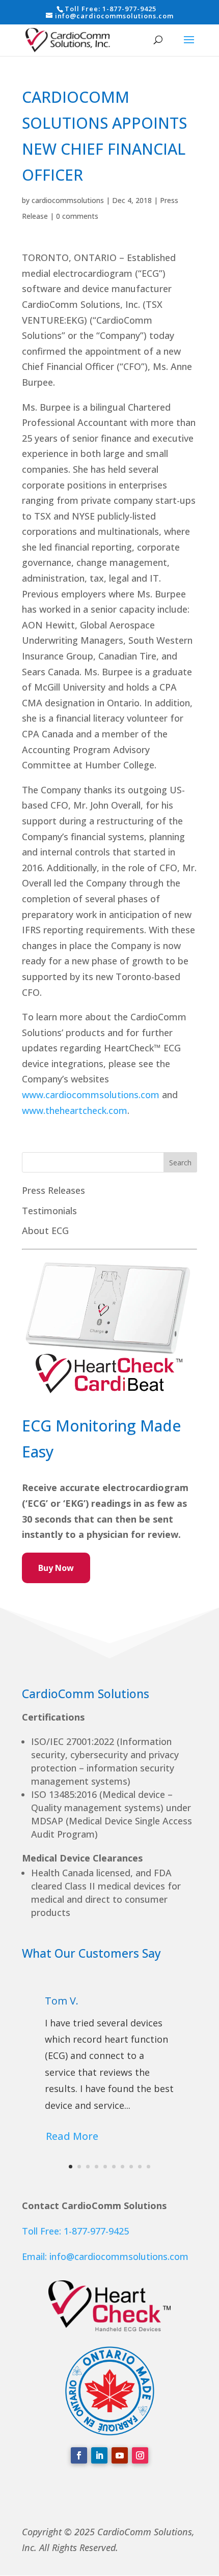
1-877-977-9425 (129, 9)
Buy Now (56, 1568)
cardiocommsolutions (68, 200)
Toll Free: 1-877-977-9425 (75, 2231)
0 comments (77, 216)
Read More (72, 2136)
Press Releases (53, 1190)
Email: (36, 2256)
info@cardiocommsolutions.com (119, 2256)
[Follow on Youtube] (120, 2455)
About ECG (45, 1230)
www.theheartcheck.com (75, 1110)
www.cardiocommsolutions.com (91, 1095)
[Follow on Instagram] (140, 2455)
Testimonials (49, 1211)
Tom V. (62, 2001)
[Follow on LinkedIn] (99, 2455)
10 (148, 2167)
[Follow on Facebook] (79, 2455)
